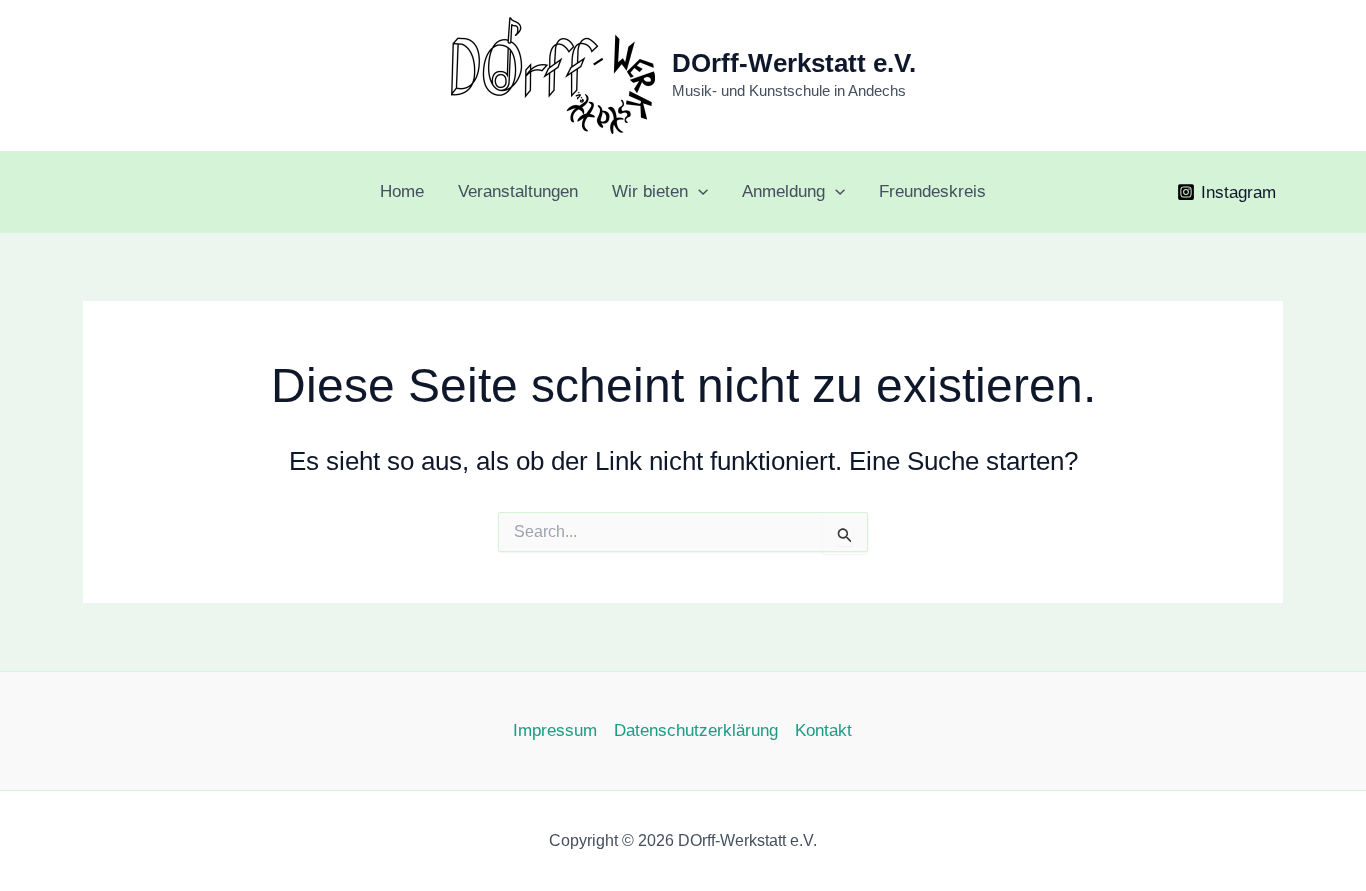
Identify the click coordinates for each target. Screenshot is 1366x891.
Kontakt (823, 730)
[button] (698, 192)
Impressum (555, 730)
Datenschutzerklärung (696, 730)
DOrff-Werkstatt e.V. (794, 63)
